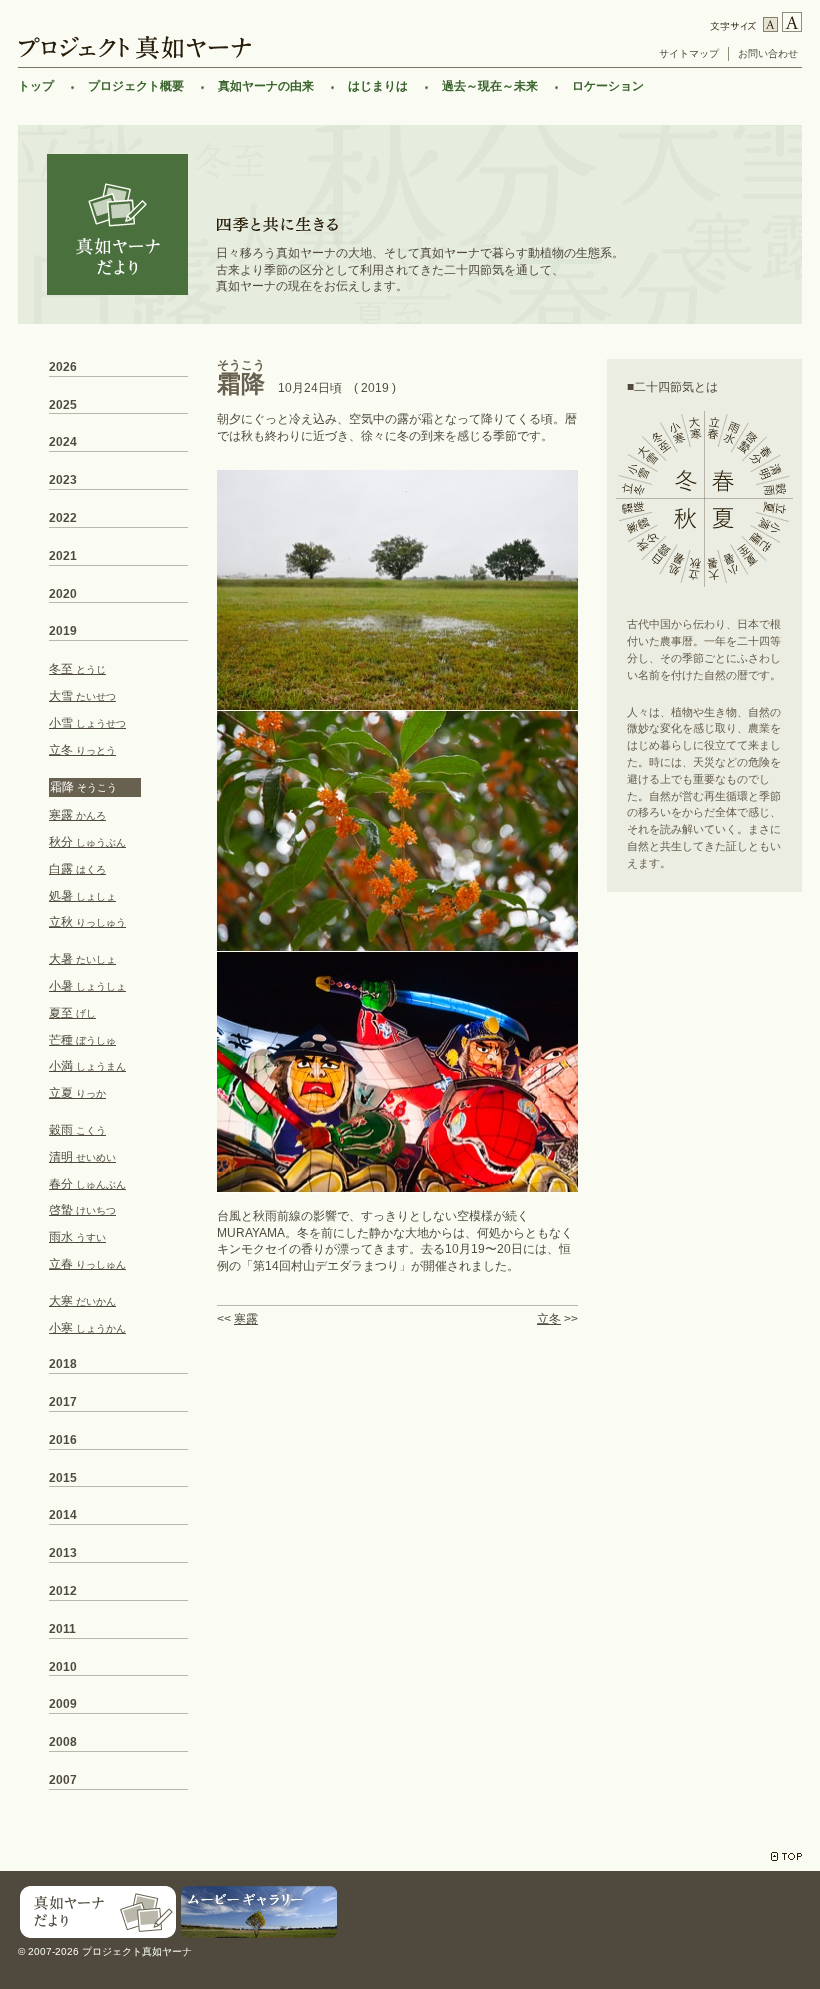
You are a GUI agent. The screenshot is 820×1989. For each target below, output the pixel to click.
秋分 (87, 842)
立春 (87, 1264)
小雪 (87, 723)
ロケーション (608, 86)
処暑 (82, 896)
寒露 (246, 1319)
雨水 (77, 1237)
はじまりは (378, 86)
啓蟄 (82, 1210)
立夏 (77, 1093)
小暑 (87, 986)
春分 (87, 1184)
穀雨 (77, 1130)
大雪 (82, 696)
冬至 (77, 669)
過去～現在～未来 (490, 86)
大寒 (82, 1301)
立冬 (549, 1319)
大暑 (82, 959)
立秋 (87, 922)
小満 (87, 1066)
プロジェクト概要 (136, 86)
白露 (77, 869)
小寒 (87, 1328)
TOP (786, 1856)
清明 (82, 1157)
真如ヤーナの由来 (266, 86)
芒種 (82, 1040)
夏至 (72, 1013)
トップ (36, 86)
